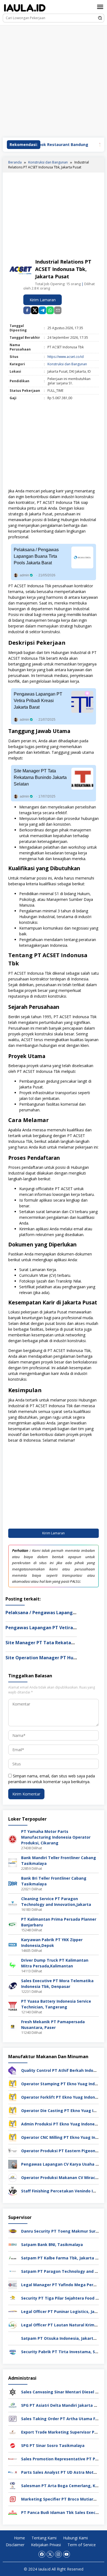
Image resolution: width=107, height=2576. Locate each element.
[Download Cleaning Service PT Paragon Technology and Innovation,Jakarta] (13, 1903)
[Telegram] (42, 310)
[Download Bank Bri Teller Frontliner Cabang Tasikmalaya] (13, 1883)
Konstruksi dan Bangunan (67, 364)
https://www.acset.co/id (66, 357)
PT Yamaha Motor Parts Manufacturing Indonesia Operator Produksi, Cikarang (56, 1837)
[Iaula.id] (25, 8)
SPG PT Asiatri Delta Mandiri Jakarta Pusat (63, 2405)
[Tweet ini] (35, 310)
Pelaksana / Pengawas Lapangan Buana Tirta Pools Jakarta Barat (36, 556)
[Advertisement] (54, 81)
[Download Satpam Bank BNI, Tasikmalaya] (13, 2244)
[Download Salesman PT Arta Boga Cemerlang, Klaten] (13, 2485)
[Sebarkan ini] (27, 310)
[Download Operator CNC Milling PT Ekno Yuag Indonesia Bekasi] (13, 2137)
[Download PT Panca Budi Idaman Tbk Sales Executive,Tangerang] (13, 2512)
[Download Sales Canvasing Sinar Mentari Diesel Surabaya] (13, 2392)
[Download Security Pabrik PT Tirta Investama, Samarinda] (13, 2351)
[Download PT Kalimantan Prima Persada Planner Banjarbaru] (13, 1924)
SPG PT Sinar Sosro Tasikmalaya (53, 2445)
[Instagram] (58, 2554)
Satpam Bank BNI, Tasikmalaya (52, 2244)
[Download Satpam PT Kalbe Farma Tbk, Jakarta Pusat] (13, 2258)
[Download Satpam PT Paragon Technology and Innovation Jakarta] (13, 2271)
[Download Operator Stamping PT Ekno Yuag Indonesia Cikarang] (13, 2083)
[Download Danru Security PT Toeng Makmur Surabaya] (13, 2231)
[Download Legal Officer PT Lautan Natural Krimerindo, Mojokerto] (13, 2325)
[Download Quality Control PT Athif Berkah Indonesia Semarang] (13, 2070)
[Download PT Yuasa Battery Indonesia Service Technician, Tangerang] (13, 2006)
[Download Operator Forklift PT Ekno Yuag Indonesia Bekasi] (13, 2097)
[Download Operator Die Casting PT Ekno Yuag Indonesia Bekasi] (13, 2110)
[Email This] (58, 310)
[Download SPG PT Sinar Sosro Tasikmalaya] (13, 2445)
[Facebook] (42, 2554)
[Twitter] (50, 2554)
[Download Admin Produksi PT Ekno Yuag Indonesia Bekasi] (13, 2124)
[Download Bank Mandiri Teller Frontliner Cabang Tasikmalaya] (13, 1862)
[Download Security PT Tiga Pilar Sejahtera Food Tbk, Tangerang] (13, 2298)
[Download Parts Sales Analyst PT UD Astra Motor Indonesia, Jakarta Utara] (13, 2472)
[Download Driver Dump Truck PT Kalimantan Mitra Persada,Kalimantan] (13, 1965)
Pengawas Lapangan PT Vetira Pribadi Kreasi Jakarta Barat (38, 701)
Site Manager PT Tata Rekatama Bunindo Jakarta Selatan (40, 777)
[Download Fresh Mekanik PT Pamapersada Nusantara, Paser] (13, 2026)
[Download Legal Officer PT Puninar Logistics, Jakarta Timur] (13, 2311)
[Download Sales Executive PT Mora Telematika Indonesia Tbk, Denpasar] (13, 1985)
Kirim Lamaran (43, 300)
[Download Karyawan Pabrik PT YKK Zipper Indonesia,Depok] (13, 1944)
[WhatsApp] (50, 310)
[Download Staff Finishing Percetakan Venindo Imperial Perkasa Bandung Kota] (13, 2191)
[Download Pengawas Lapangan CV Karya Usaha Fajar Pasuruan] (13, 2164)
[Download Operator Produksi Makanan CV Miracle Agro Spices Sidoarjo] (13, 2177)
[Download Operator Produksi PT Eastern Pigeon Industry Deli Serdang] (13, 2150)
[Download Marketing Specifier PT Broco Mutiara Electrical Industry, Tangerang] (13, 2499)
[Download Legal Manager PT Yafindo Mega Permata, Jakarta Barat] (13, 2284)
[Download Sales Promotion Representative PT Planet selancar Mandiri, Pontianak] (13, 2459)
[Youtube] (67, 2554)
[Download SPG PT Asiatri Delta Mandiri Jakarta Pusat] (13, 2405)
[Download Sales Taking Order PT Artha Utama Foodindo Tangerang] (13, 2418)
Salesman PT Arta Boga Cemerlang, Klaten (63, 2486)
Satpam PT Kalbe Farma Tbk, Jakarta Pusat (64, 2258)
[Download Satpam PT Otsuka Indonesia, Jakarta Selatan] (13, 2338)
